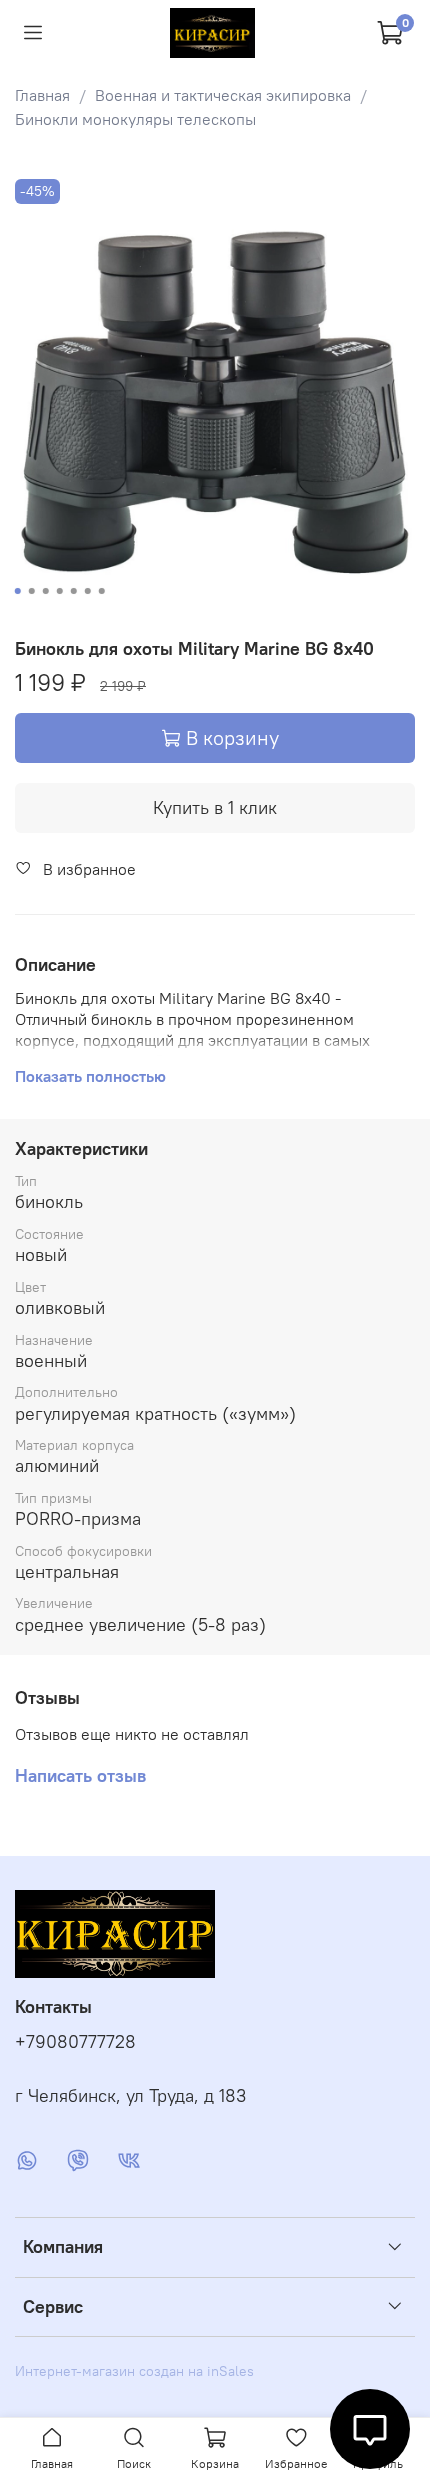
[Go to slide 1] (18, 591)
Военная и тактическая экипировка (223, 95)
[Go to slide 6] (88, 591)
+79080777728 (75, 2042)
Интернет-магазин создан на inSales (134, 2371)
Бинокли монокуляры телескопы (135, 119)
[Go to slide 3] (46, 591)
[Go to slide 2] (32, 591)
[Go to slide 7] (102, 591)
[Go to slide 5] (74, 591)
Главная (42, 95)
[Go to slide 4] (60, 591)
